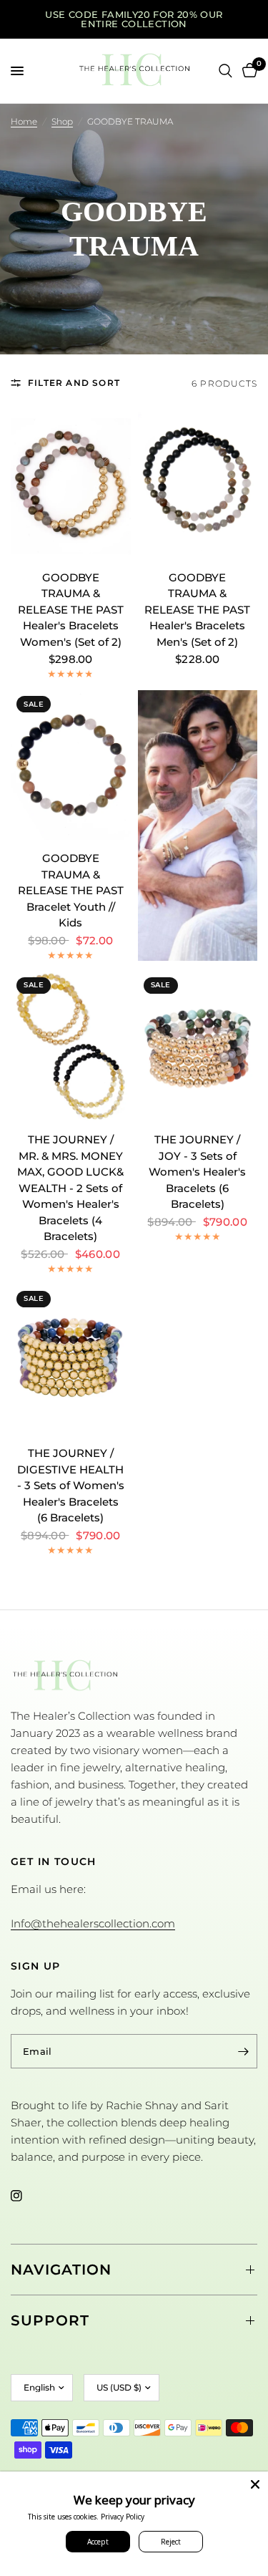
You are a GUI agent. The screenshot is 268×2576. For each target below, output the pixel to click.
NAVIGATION (61, 2270)
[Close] (255, 2484)
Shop (62, 121)
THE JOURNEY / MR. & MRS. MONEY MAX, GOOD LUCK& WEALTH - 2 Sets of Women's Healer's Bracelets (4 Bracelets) (70, 1188)
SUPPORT (50, 2320)
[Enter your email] (243, 2051)
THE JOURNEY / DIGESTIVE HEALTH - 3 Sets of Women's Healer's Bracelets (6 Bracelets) (71, 1485)
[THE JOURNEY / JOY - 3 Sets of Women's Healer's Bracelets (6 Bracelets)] (198, 1046)
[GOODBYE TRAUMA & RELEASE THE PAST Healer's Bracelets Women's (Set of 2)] (71, 484)
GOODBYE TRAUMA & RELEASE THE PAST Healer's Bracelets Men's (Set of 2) (197, 610)
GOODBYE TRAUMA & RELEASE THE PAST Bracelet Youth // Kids (71, 890)
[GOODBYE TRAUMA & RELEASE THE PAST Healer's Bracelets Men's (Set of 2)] (198, 484)
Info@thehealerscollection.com (93, 1923)
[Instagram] (26, 2196)
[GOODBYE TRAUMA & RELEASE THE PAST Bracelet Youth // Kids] (71, 765)
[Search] (225, 71)
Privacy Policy (123, 2517)
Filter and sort (74, 383)
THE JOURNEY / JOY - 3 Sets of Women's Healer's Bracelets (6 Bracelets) (197, 1172)
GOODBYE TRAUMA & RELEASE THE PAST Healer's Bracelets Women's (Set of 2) (71, 610)
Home (24, 121)
